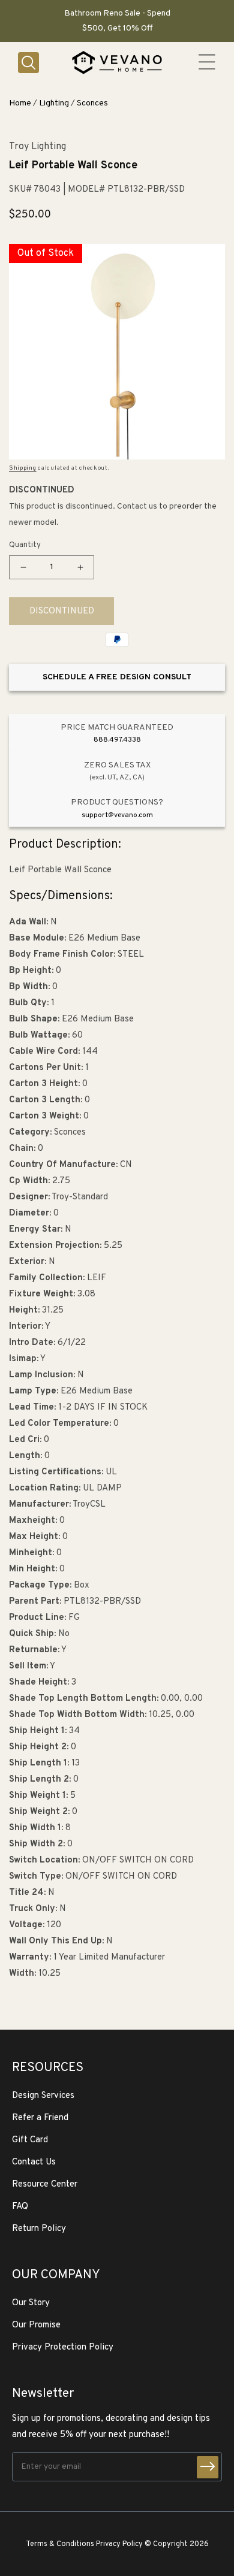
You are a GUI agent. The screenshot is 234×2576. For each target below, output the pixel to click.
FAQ (20, 2207)
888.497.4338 (117, 740)
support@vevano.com (117, 815)
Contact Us (34, 2162)
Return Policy (39, 2229)
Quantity (25, 545)
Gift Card (30, 2140)
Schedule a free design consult (117, 677)
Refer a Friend (40, 2118)
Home (20, 103)
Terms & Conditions (60, 2544)
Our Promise (36, 2325)
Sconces (92, 103)
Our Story (31, 2303)
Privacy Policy (119, 2544)
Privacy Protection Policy (63, 2347)
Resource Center (45, 2185)
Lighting (54, 103)
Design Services (43, 2096)
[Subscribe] (208, 2467)
